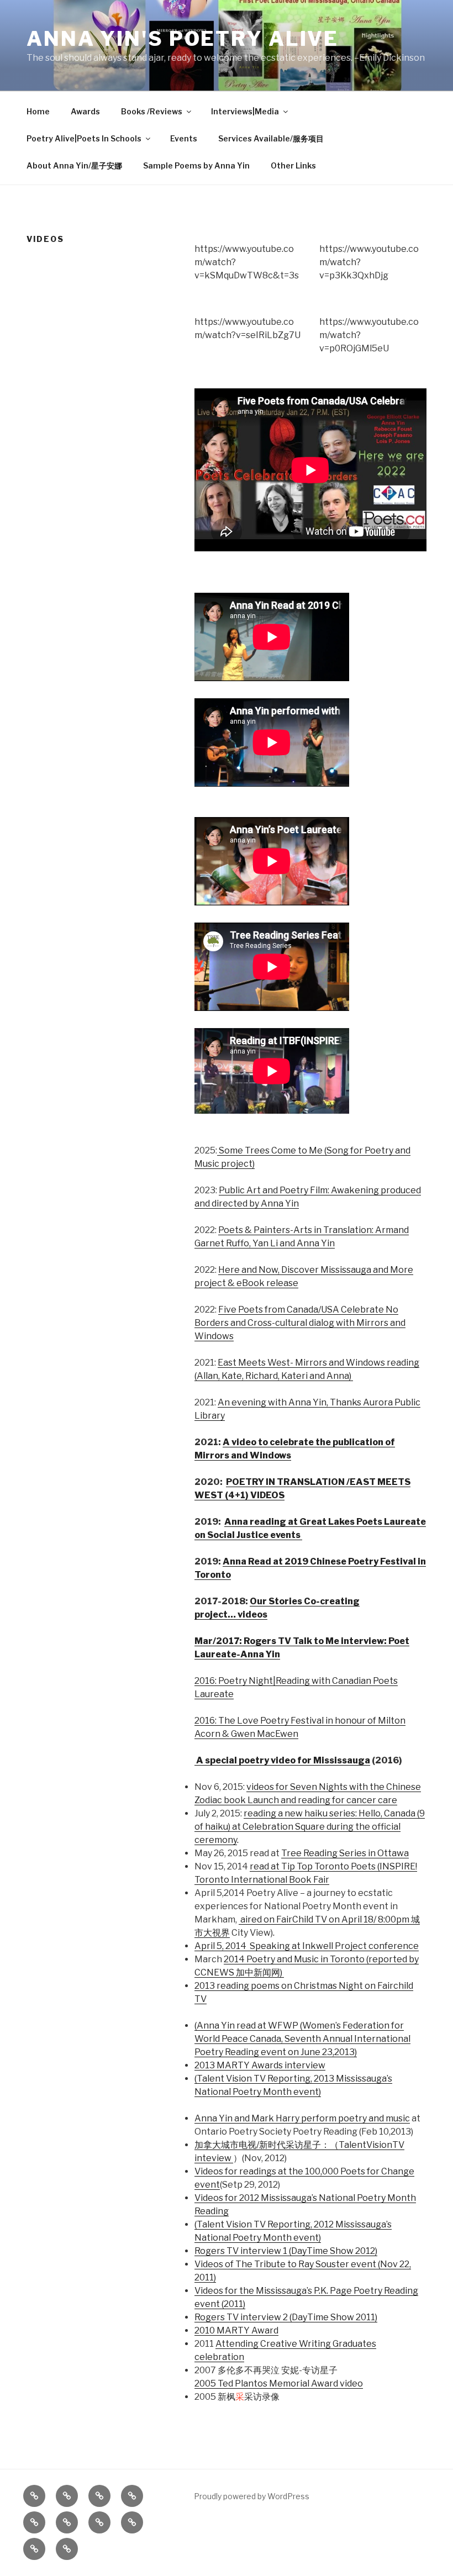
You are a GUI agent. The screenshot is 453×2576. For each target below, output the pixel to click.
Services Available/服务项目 (271, 138)
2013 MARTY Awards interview (260, 2065)
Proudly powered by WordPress (252, 2496)
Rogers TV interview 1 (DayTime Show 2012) (286, 2251)
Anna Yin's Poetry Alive (183, 39)
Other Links (293, 165)
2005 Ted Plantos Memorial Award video (279, 2383)
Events (184, 138)
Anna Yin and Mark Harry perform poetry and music (302, 2118)
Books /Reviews (152, 111)
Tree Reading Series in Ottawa (345, 1853)
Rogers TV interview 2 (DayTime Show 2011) (286, 2317)
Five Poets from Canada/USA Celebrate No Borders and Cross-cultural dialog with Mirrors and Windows (300, 1323)
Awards (85, 111)
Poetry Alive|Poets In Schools (84, 138)
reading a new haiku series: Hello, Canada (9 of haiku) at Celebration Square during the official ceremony (310, 1827)
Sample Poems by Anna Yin (196, 165)
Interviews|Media (245, 111)
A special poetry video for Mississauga (282, 1760)
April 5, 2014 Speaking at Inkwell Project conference (307, 1946)
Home (38, 111)
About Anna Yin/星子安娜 (74, 165)
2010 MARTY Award (236, 2330)
